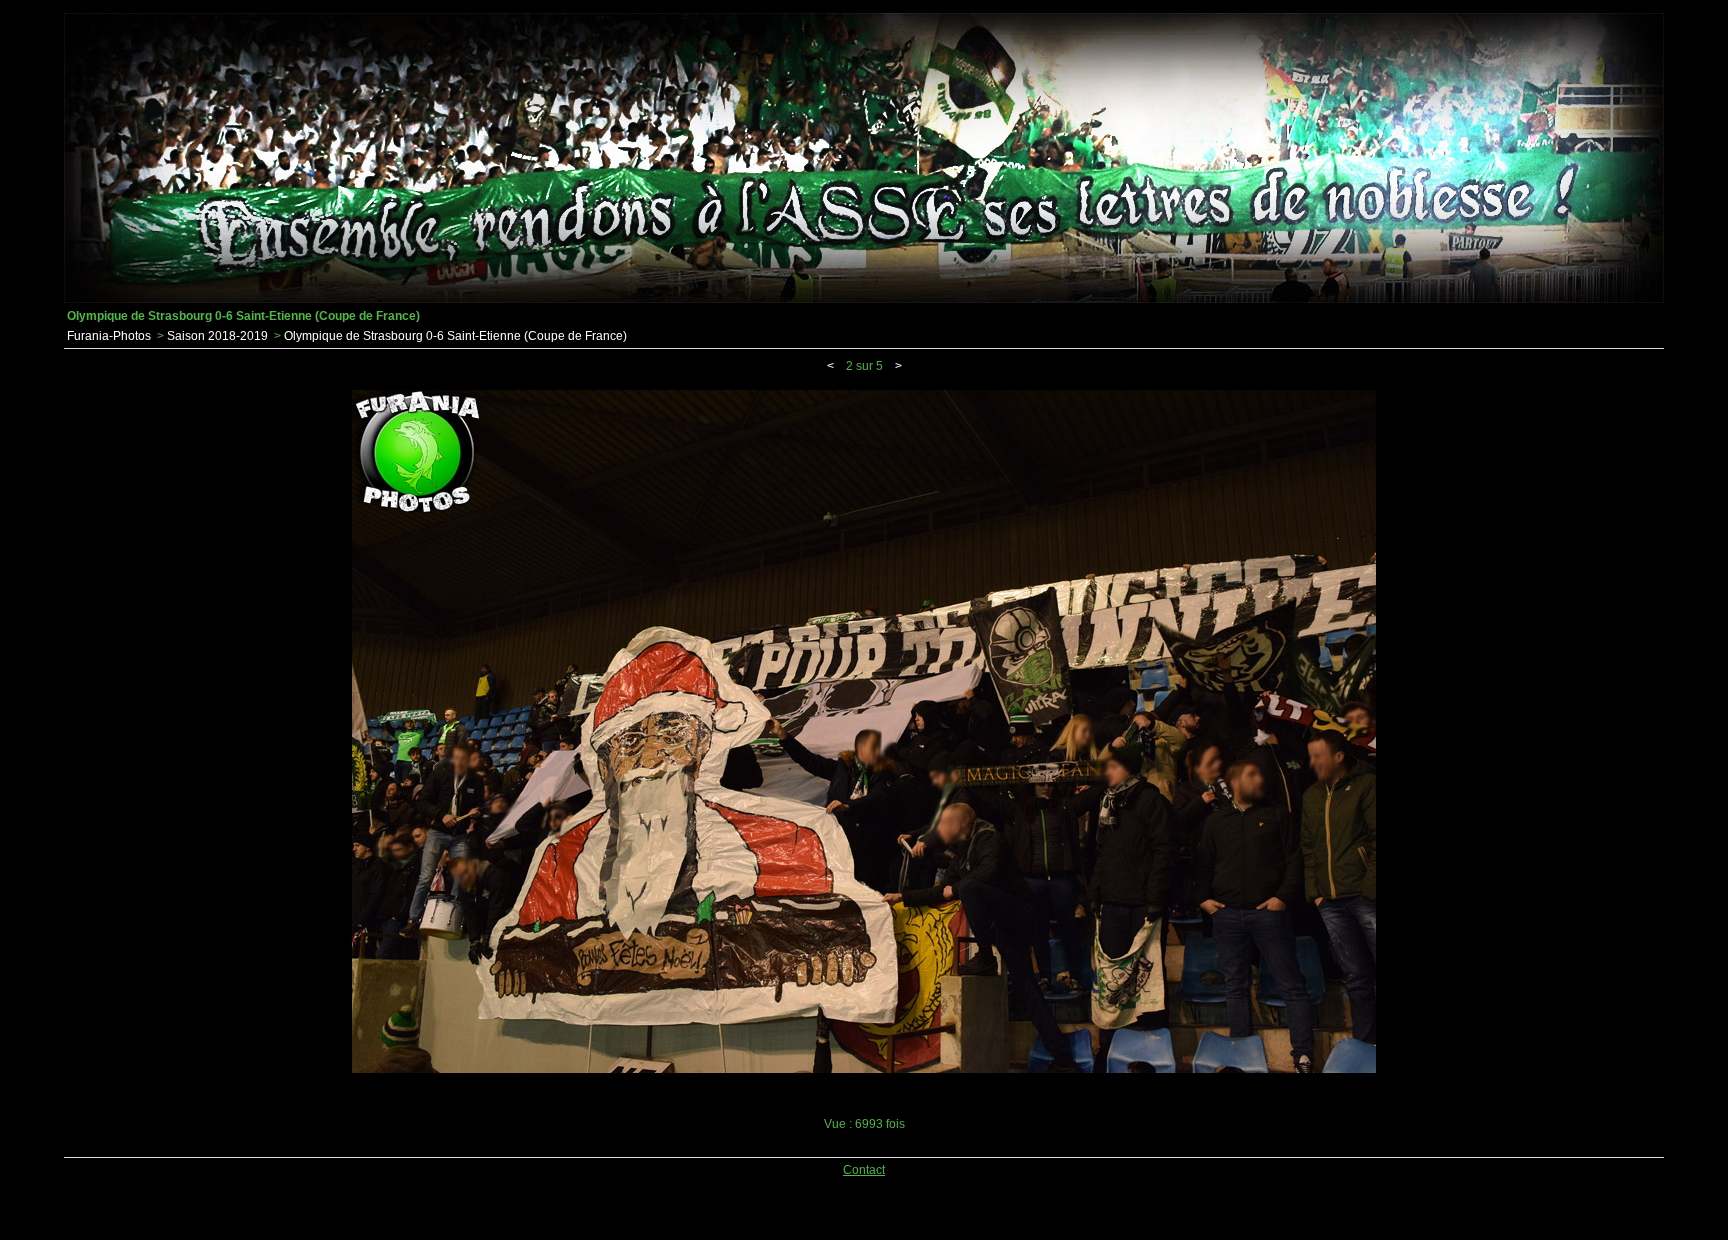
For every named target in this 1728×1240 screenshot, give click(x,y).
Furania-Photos (109, 336)
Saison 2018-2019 (217, 336)
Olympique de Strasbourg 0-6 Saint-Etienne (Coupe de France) (455, 336)
